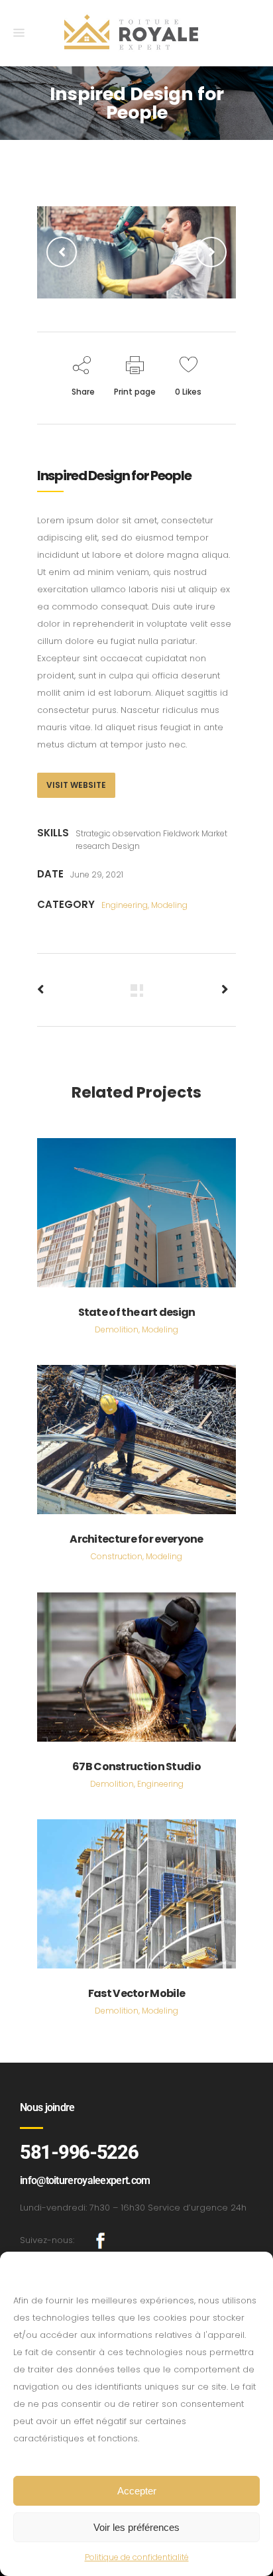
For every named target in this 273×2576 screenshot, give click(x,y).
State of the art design (137, 1312)
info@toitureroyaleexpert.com (85, 2180)
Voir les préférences (136, 2527)
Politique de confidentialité (137, 2557)
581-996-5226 (79, 2152)
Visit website (76, 785)
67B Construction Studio (136, 1767)
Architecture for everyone (136, 1539)
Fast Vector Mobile (136, 1993)
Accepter (137, 2491)
